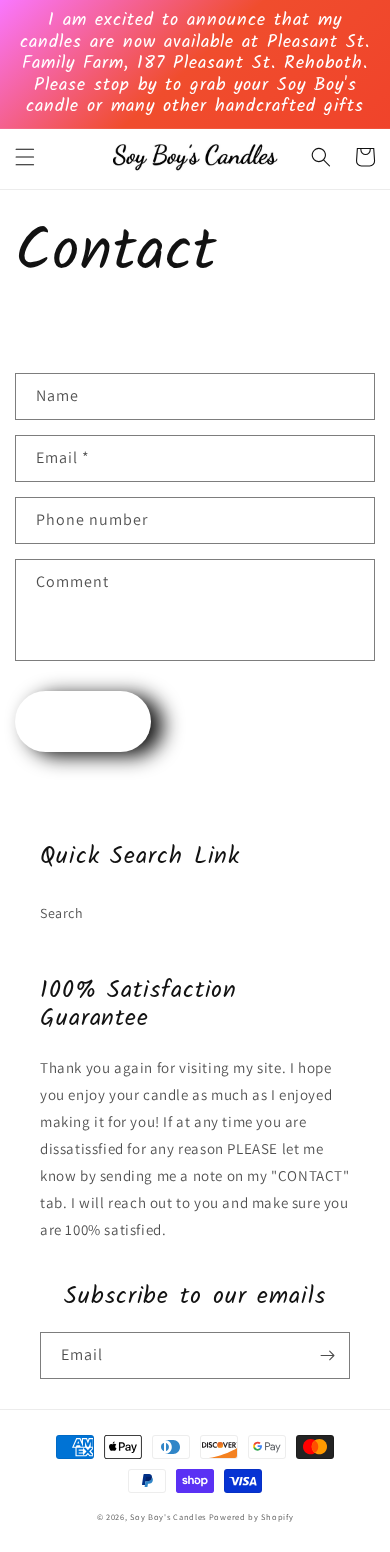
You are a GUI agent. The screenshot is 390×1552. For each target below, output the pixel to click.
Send (83, 721)
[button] (25, 157)
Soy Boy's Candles (168, 1516)
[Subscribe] (327, 1355)
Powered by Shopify (251, 1516)
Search (62, 913)
